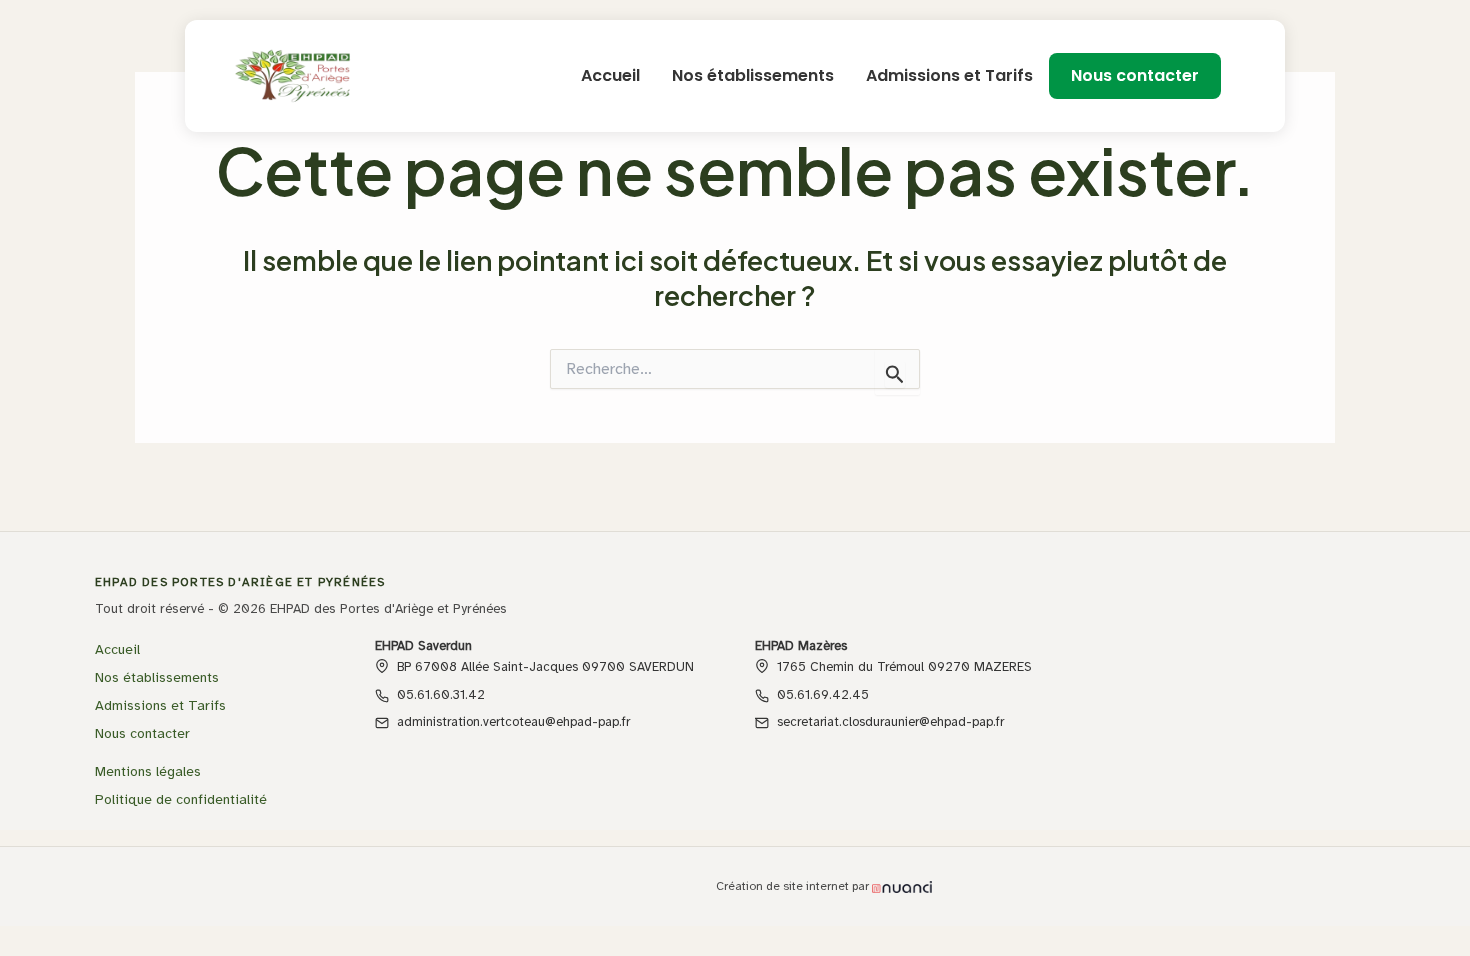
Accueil (610, 75)
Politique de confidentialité (181, 799)
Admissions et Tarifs (949, 75)
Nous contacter (1135, 75)
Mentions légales (148, 771)
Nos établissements (753, 75)
